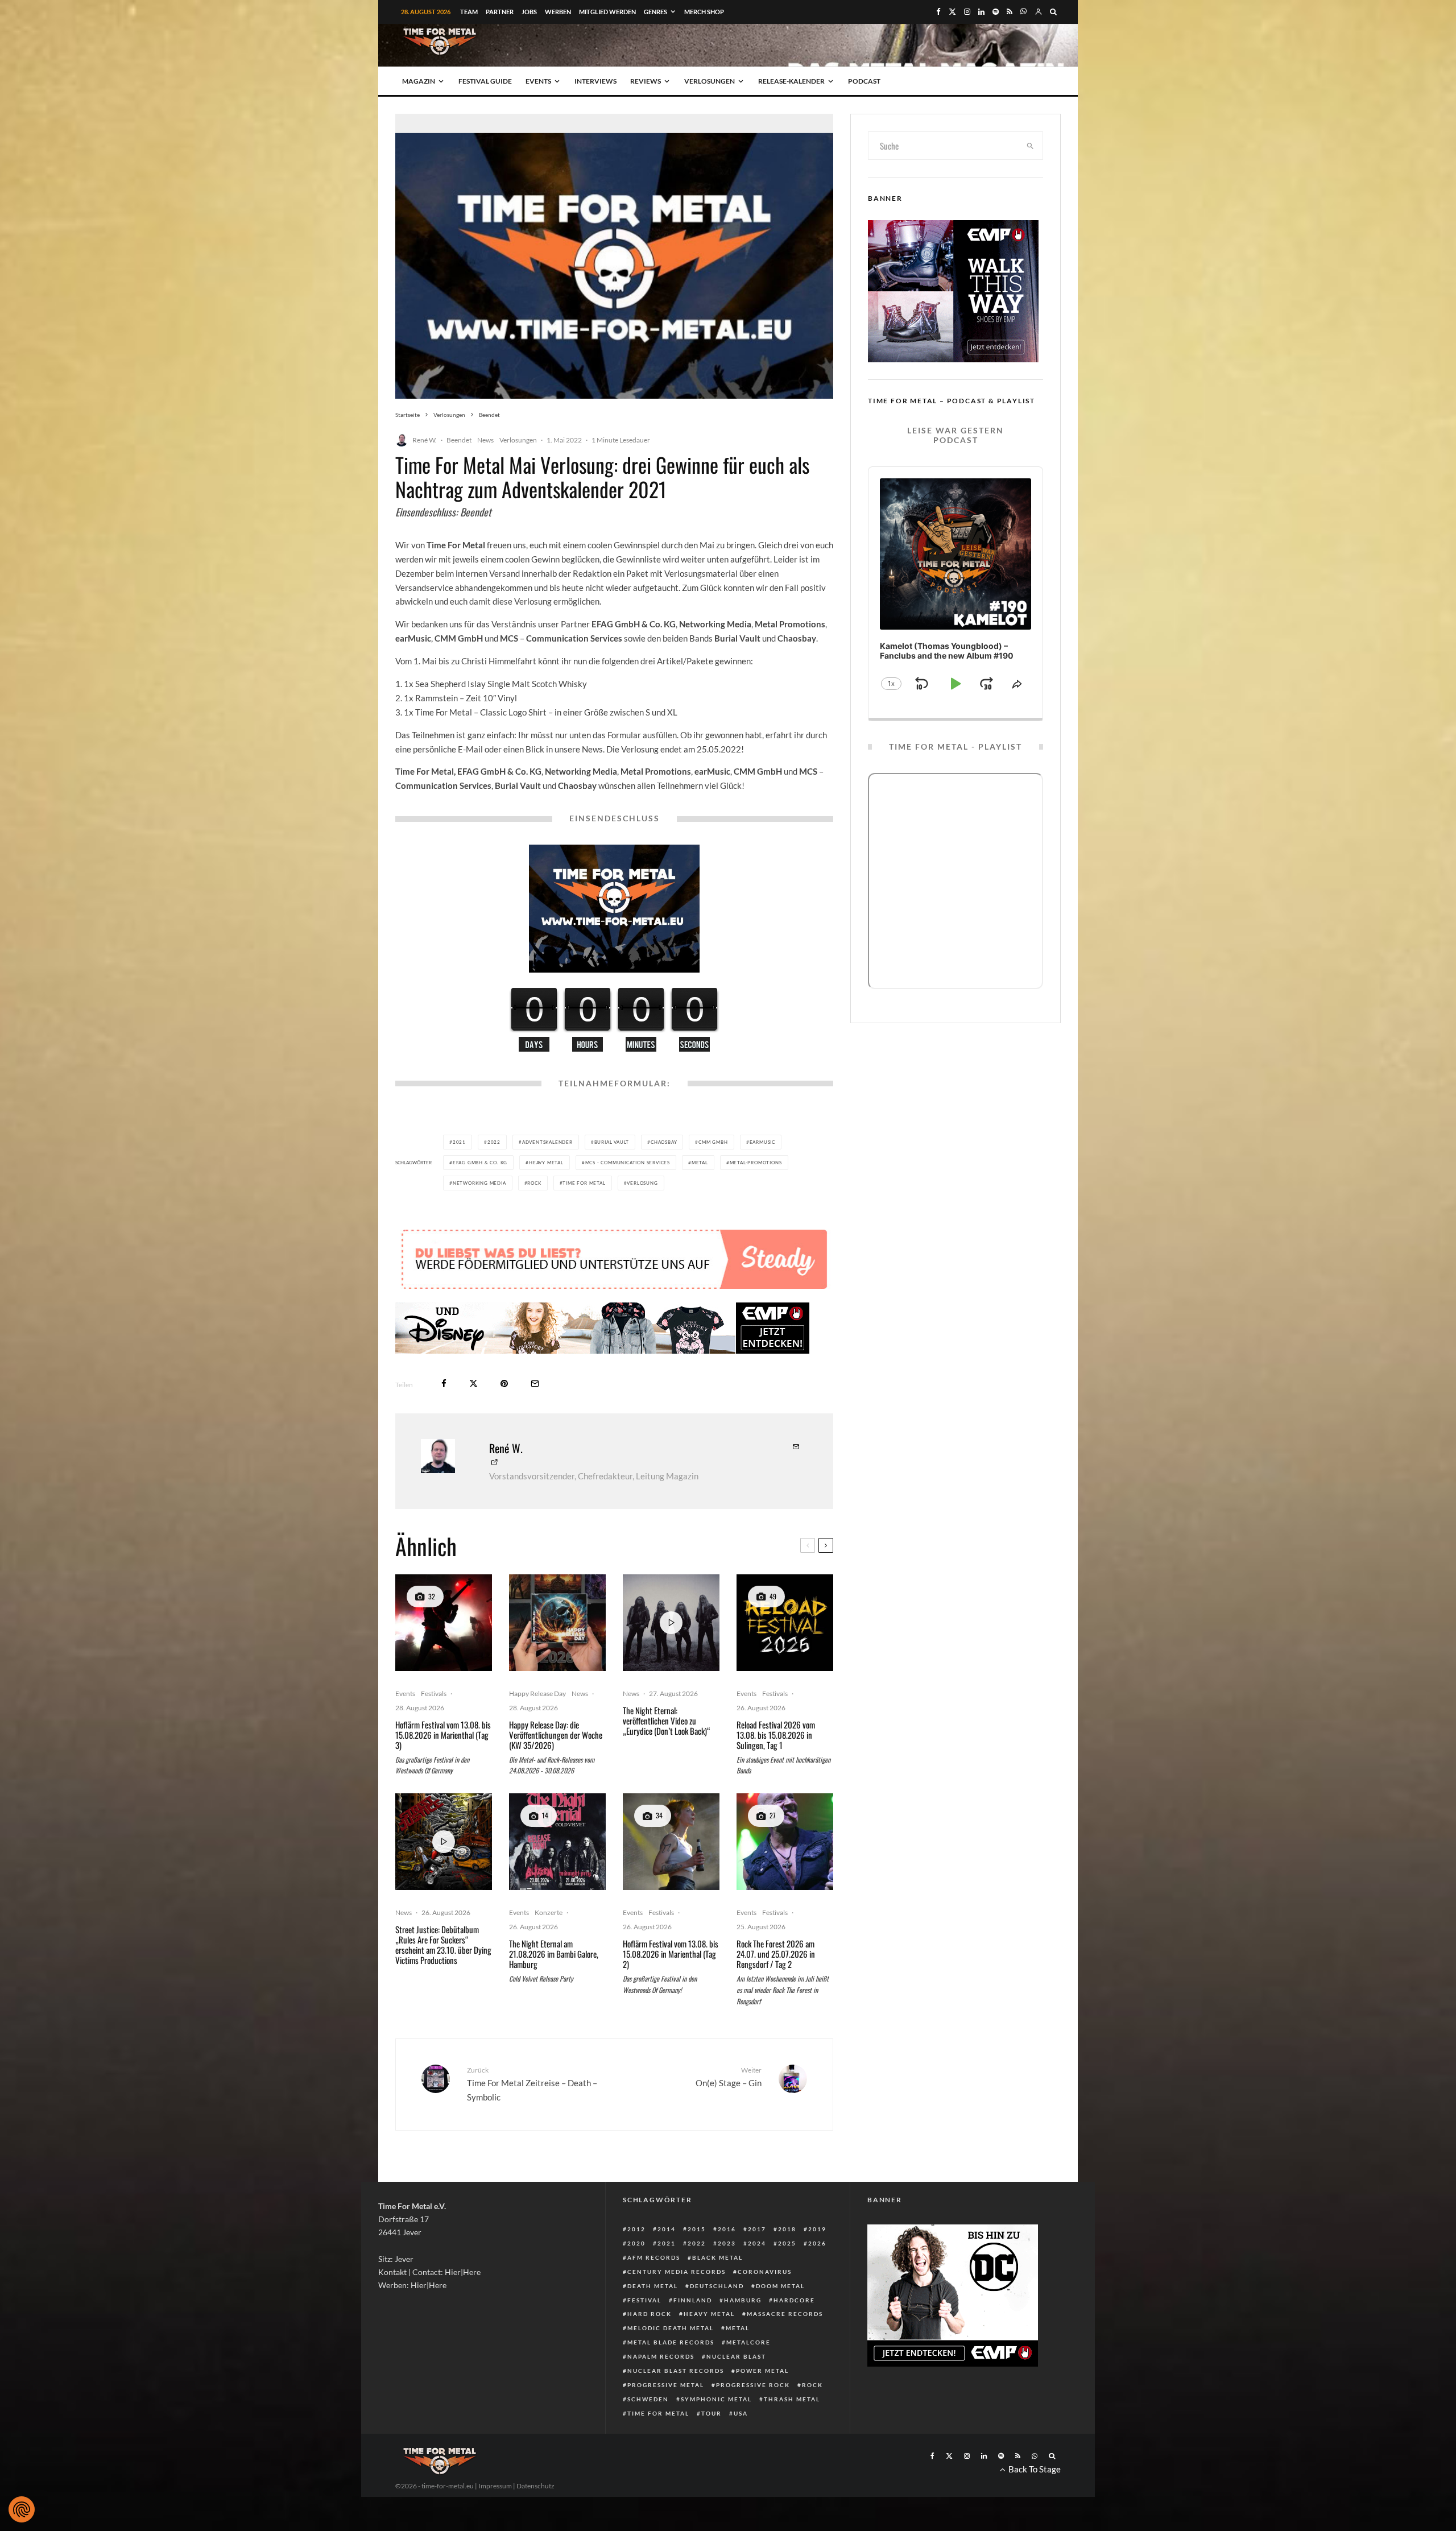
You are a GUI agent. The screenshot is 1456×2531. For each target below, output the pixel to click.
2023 (727, 2243)
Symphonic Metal (716, 2399)
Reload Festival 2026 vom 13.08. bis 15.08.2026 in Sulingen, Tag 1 (776, 1735)
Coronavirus (765, 2272)
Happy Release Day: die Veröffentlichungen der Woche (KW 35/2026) (556, 1735)
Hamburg (743, 2300)
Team (469, 12)
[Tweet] (473, 1384)
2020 (636, 2243)
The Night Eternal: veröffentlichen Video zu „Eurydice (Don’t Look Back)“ (667, 1721)
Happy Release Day (537, 1693)
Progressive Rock (753, 2385)
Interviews (595, 81)
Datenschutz (535, 2486)
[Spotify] (996, 12)
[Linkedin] (981, 12)
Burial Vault (612, 1142)
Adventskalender (547, 1142)
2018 (787, 2229)
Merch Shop (704, 12)
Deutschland (717, 2286)
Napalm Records (661, 2356)
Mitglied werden (607, 12)
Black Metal (717, 2257)
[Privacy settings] (22, 2509)
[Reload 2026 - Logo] (785, 1623)
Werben (558, 12)
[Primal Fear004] (785, 1842)
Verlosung (642, 1183)
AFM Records (654, 2257)
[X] (952, 12)
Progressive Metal (666, 2385)
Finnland (693, 2300)
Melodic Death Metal (671, 2328)
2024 (757, 2243)
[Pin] (504, 1384)
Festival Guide (485, 81)
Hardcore (794, 2300)
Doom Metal (780, 2286)
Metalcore (748, 2342)
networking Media (479, 1183)
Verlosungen (710, 81)
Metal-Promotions (756, 1163)
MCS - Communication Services (628, 1163)
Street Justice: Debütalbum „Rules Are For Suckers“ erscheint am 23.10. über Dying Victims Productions (443, 1945)
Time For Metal (584, 1183)
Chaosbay (664, 1142)
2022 (494, 1142)
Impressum (495, 2486)
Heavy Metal (546, 1163)
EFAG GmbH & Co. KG (480, 1163)
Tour (712, 2413)
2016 (727, 2229)
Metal (700, 1163)
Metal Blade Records (671, 2342)
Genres (655, 12)
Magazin (419, 81)
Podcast (864, 81)
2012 (636, 2229)
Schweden (648, 2399)
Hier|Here (463, 2272)
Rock (534, 1183)
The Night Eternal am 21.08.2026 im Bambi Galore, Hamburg (554, 1954)
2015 (697, 2229)
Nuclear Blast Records (676, 2371)
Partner (500, 12)
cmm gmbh (713, 1142)
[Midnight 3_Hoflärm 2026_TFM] (444, 1623)
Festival (644, 2300)
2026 (817, 2243)
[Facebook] (938, 12)
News (485, 440)
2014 (667, 2229)
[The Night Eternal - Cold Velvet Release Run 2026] (557, 1842)
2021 (459, 1142)
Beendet (459, 440)
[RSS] (1010, 12)
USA (741, 2413)
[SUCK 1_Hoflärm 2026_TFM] (671, 1842)
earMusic (762, 1142)
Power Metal (762, 2371)
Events (538, 81)
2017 (757, 2229)
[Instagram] (967, 12)
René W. (425, 440)
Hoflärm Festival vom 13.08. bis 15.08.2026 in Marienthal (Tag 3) (443, 1735)
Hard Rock (650, 2314)
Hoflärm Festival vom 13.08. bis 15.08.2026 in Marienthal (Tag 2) (671, 1954)
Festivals (434, 1693)
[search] (1031, 146)
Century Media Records (677, 2272)
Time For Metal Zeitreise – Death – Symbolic (532, 2084)
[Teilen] (444, 1384)
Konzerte (549, 1912)
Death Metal (653, 2286)
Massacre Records (785, 2314)
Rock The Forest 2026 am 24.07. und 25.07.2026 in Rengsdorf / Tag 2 (776, 1954)
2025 (787, 2243)
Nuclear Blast (736, 2356)
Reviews (646, 81)
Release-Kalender (791, 81)
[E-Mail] (535, 1384)
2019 (817, 2229)
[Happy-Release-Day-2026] (557, 1623)
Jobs (529, 12)
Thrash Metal (792, 2399)
